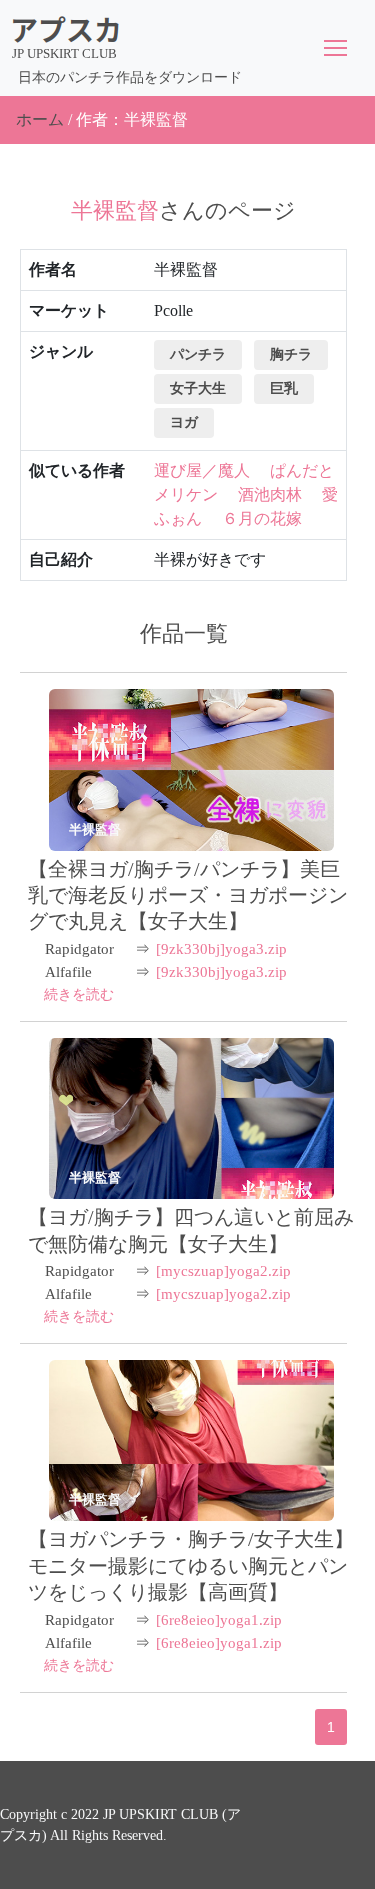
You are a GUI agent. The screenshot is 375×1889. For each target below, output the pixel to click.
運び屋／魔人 (202, 470)
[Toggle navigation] (335, 48)
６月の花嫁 (262, 518)
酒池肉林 (270, 494)
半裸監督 (95, 829)
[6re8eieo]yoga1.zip (219, 1620)
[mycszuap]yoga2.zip (223, 1271)
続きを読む (79, 994)
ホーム (40, 119)
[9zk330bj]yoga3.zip (221, 949)
